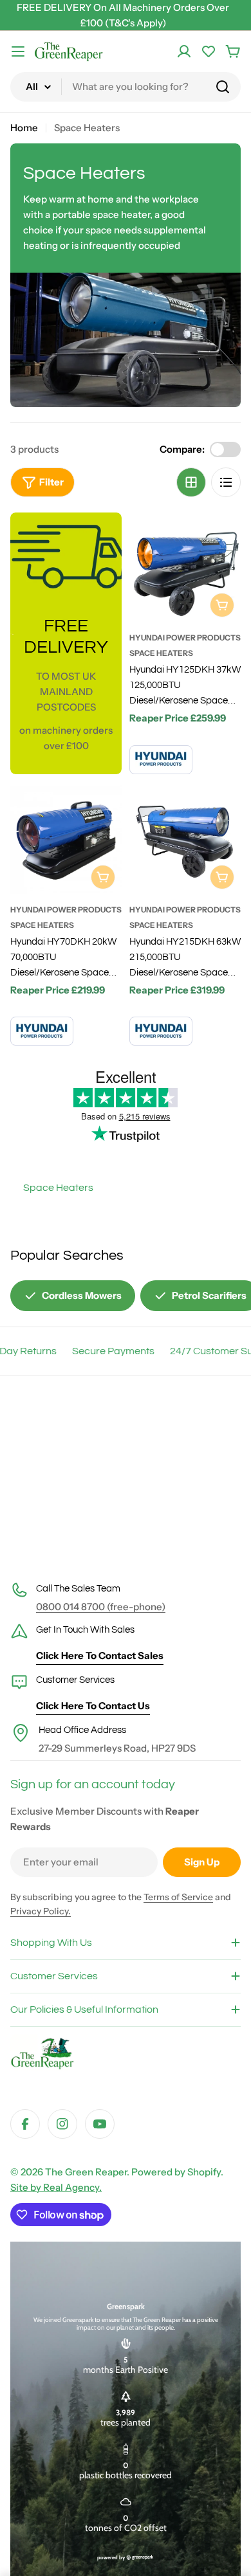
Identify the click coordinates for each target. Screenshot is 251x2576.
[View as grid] (191, 482)
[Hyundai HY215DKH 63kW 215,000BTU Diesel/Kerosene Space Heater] (185, 840)
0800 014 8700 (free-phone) (101, 1607)
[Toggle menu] (18, 51)
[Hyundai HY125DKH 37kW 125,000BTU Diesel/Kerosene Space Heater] (185, 568)
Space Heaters (161, 653)
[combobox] (126, 87)
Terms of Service (178, 1897)
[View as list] (226, 482)
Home (24, 128)
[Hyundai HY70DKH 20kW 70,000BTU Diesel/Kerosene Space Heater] (66, 840)
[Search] (223, 87)
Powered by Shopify (176, 2172)
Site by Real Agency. (56, 2187)
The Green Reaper (86, 2172)
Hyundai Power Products (185, 638)
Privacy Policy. (41, 1911)
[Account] (184, 51)
